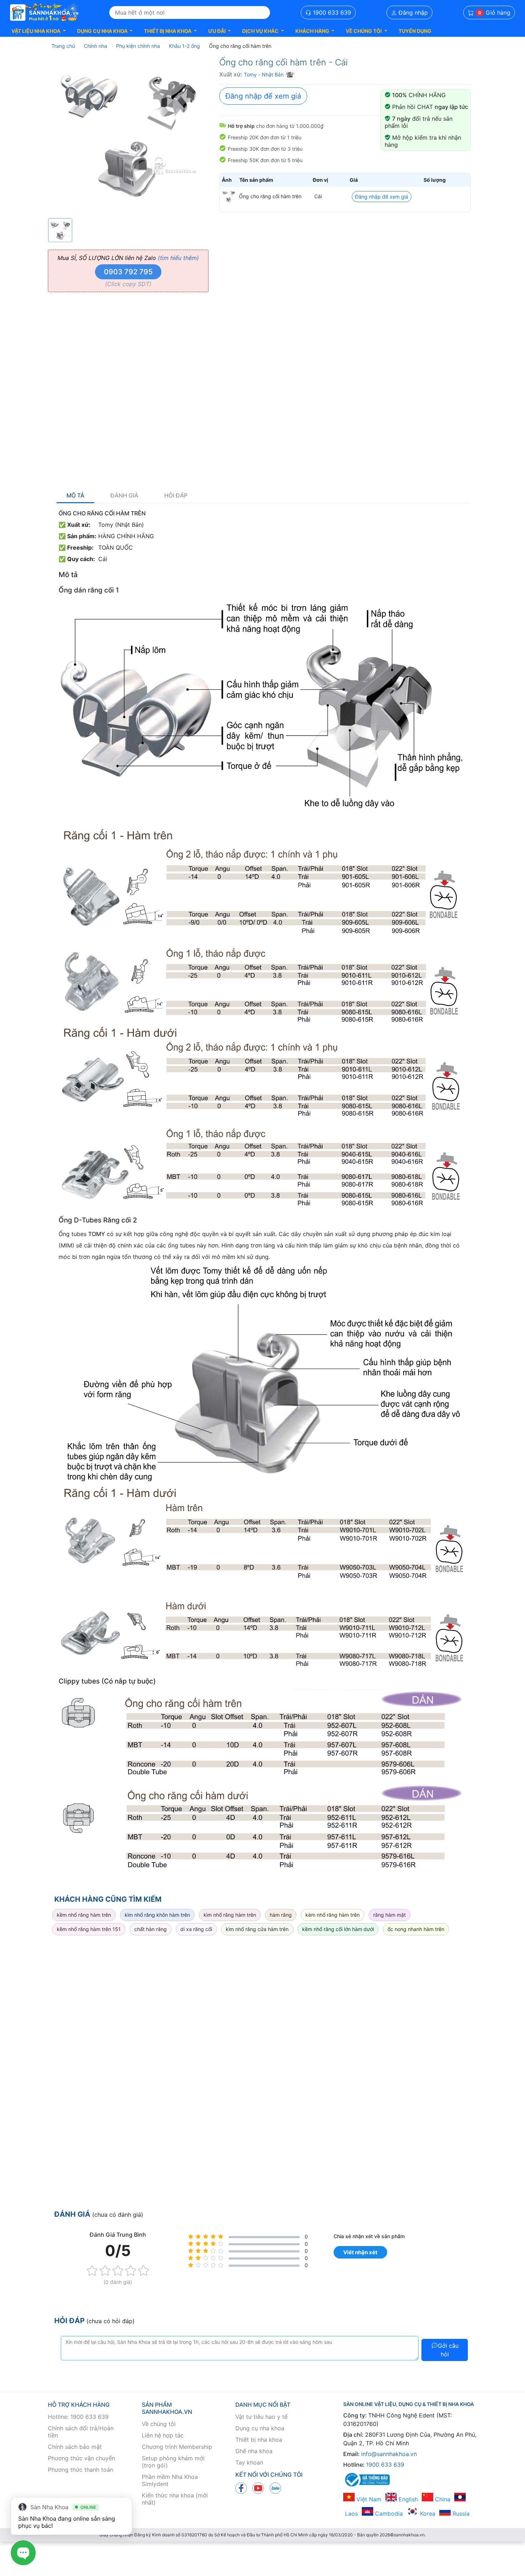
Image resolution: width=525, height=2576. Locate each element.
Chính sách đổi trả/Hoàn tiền (81, 2432)
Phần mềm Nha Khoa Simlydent (170, 2480)
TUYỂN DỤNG (415, 31)
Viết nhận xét (360, 2252)
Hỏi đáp (176, 496)
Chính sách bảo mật (75, 2447)
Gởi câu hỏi (448, 2350)
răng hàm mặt (389, 1915)
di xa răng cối (196, 1929)
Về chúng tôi (159, 2424)
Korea (427, 2514)
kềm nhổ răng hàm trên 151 (89, 1929)
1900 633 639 (331, 12)
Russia (460, 2514)
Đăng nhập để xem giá (263, 96)
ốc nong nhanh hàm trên (416, 1929)
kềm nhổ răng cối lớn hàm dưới (338, 1929)
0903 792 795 (128, 272)
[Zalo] (275, 2487)
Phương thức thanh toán (81, 2470)
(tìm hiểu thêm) (178, 258)
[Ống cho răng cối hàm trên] (229, 196)
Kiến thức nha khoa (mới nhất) (175, 2499)
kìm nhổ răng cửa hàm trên (257, 1929)
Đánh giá (124, 496)
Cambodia (388, 2514)
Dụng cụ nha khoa (260, 2428)
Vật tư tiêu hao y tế (261, 2417)
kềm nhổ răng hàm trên (84, 1915)
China (442, 2499)
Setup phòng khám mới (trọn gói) (173, 2462)
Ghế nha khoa (254, 2451)
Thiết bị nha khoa (259, 2440)
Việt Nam (368, 2499)
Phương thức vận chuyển (81, 2458)
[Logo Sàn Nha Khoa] (44, 12)
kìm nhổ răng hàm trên (230, 1915)
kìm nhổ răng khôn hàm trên (157, 1915)
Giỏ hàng (494, 12)
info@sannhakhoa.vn (389, 2454)
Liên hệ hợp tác (163, 2435)
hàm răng (281, 1915)
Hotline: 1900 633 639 (78, 2417)
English (407, 2499)
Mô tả (75, 496)
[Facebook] (241, 2487)
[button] (39, 31)
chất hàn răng (151, 1929)
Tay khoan (249, 2462)
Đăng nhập (412, 12)
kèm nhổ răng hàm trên (332, 1915)
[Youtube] (258, 2487)
